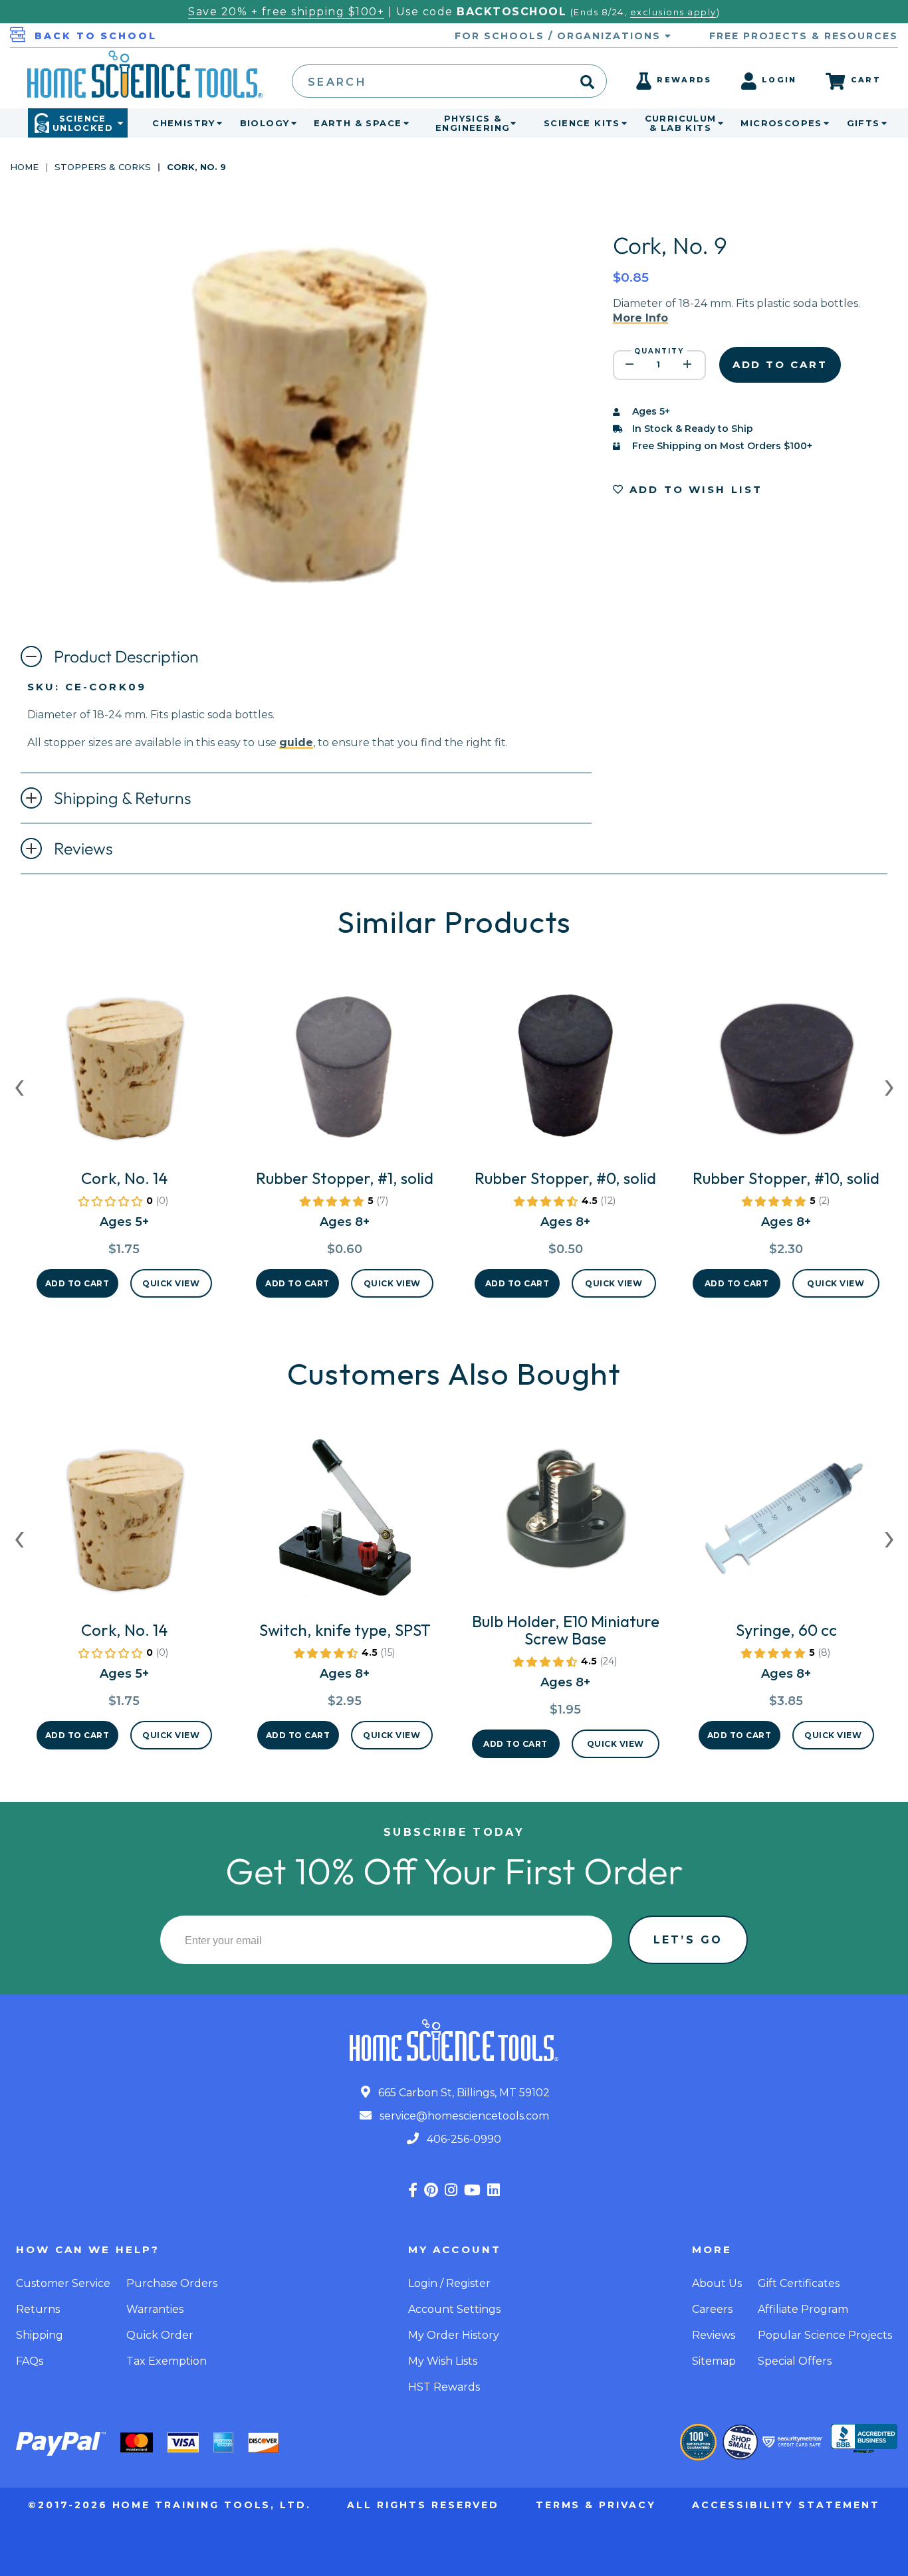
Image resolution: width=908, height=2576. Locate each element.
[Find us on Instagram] (451, 2190)
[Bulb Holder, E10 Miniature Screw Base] (566, 1514)
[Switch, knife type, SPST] (345, 1523)
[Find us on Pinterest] (431, 2190)
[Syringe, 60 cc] (786, 1523)
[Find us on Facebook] (413, 2190)
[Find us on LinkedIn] (494, 2190)
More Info (640, 318)
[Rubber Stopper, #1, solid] (345, 1071)
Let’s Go (688, 1940)
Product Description (126, 656)
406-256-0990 (463, 2139)
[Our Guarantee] (698, 2442)
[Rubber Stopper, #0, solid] (565, 1071)
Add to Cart (77, 1283)
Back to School (96, 36)
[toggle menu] (217, 123)
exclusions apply (673, 12)
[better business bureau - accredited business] (864, 2440)
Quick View (171, 1283)
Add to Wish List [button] (694, 489)
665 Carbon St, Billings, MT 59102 (463, 2093)
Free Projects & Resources (804, 36)
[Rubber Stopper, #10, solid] (786, 1071)
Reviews (83, 848)
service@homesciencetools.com (463, 2116)
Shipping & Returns (123, 798)
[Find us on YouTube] (472, 2190)
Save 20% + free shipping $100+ (286, 12)
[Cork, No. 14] (124, 1071)
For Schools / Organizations (560, 36)
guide (296, 743)
